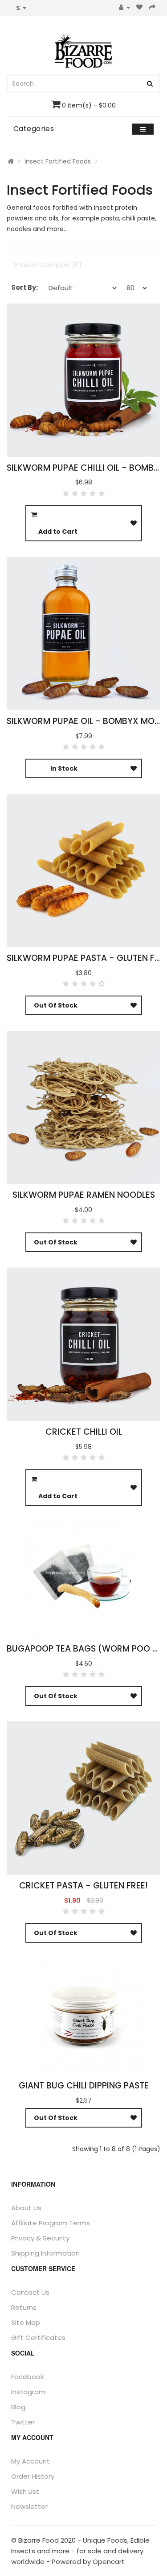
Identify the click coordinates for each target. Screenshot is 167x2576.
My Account (31, 2461)
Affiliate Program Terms (51, 2223)
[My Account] (124, 8)
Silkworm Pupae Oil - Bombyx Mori (84, 721)
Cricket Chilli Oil (84, 1432)
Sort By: (24, 287)
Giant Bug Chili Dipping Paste (84, 2086)
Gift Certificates (38, 2338)
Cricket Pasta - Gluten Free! (83, 1886)
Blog (18, 2407)
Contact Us (30, 2292)
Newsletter (29, 2506)
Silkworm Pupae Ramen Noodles (84, 1195)
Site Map (26, 2322)
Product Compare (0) (48, 265)
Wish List (25, 2491)
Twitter (23, 2422)
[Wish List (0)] (140, 8)
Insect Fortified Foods (58, 161)
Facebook (27, 2377)
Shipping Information (45, 2253)
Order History (33, 2476)
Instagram (28, 2392)
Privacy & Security (40, 2238)
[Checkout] (153, 8)
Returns (24, 2307)
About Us (26, 2208)
